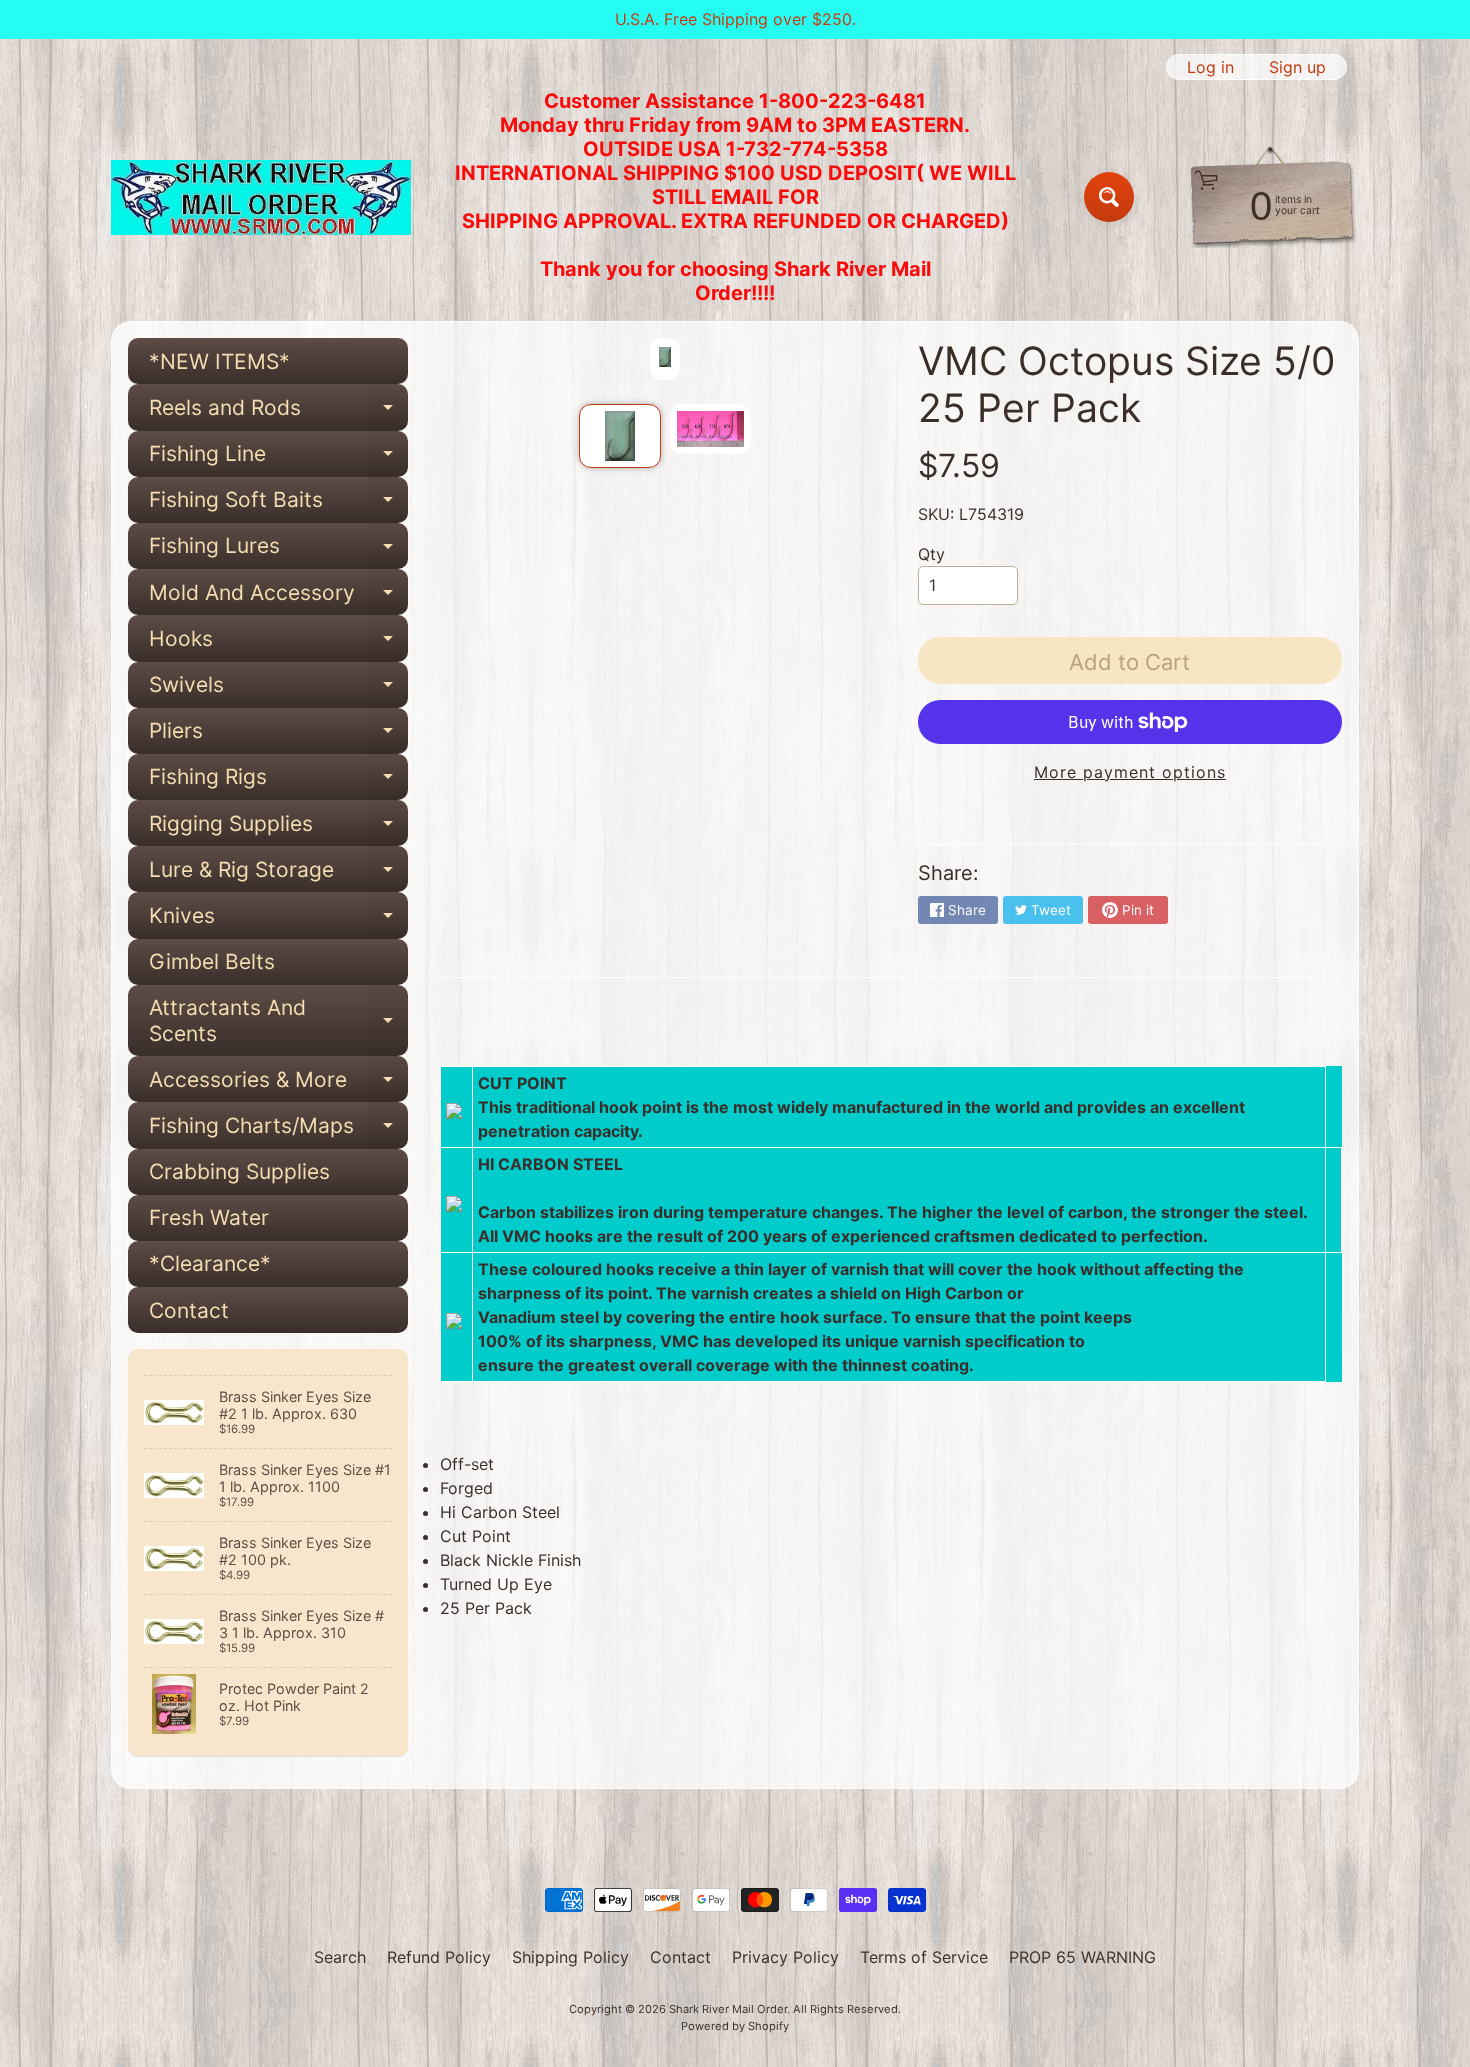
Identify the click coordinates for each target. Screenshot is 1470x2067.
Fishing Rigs (278, 782)
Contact (189, 1310)
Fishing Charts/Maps (278, 1130)
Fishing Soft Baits (278, 505)
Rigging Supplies (278, 828)
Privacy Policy (785, 1957)
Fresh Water (209, 1217)
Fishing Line (278, 459)
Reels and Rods (278, 412)
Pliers (278, 736)
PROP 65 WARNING (1082, 1957)
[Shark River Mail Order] (261, 197)
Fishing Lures (278, 551)
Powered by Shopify (735, 2026)
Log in (1210, 67)
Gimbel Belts (212, 961)
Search (340, 1957)
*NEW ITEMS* (219, 361)
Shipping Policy (570, 1957)
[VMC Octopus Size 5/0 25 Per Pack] (619, 436)
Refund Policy (439, 1957)
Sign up (1297, 67)
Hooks (278, 643)
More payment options (1130, 772)
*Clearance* (210, 1263)
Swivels (278, 690)
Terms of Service (924, 1957)
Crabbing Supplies (239, 1171)
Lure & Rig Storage (278, 874)
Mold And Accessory (278, 597)
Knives (278, 920)
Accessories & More (278, 1084)
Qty (931, 554)
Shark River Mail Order (728, 2009)
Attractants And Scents (278, 1021)
